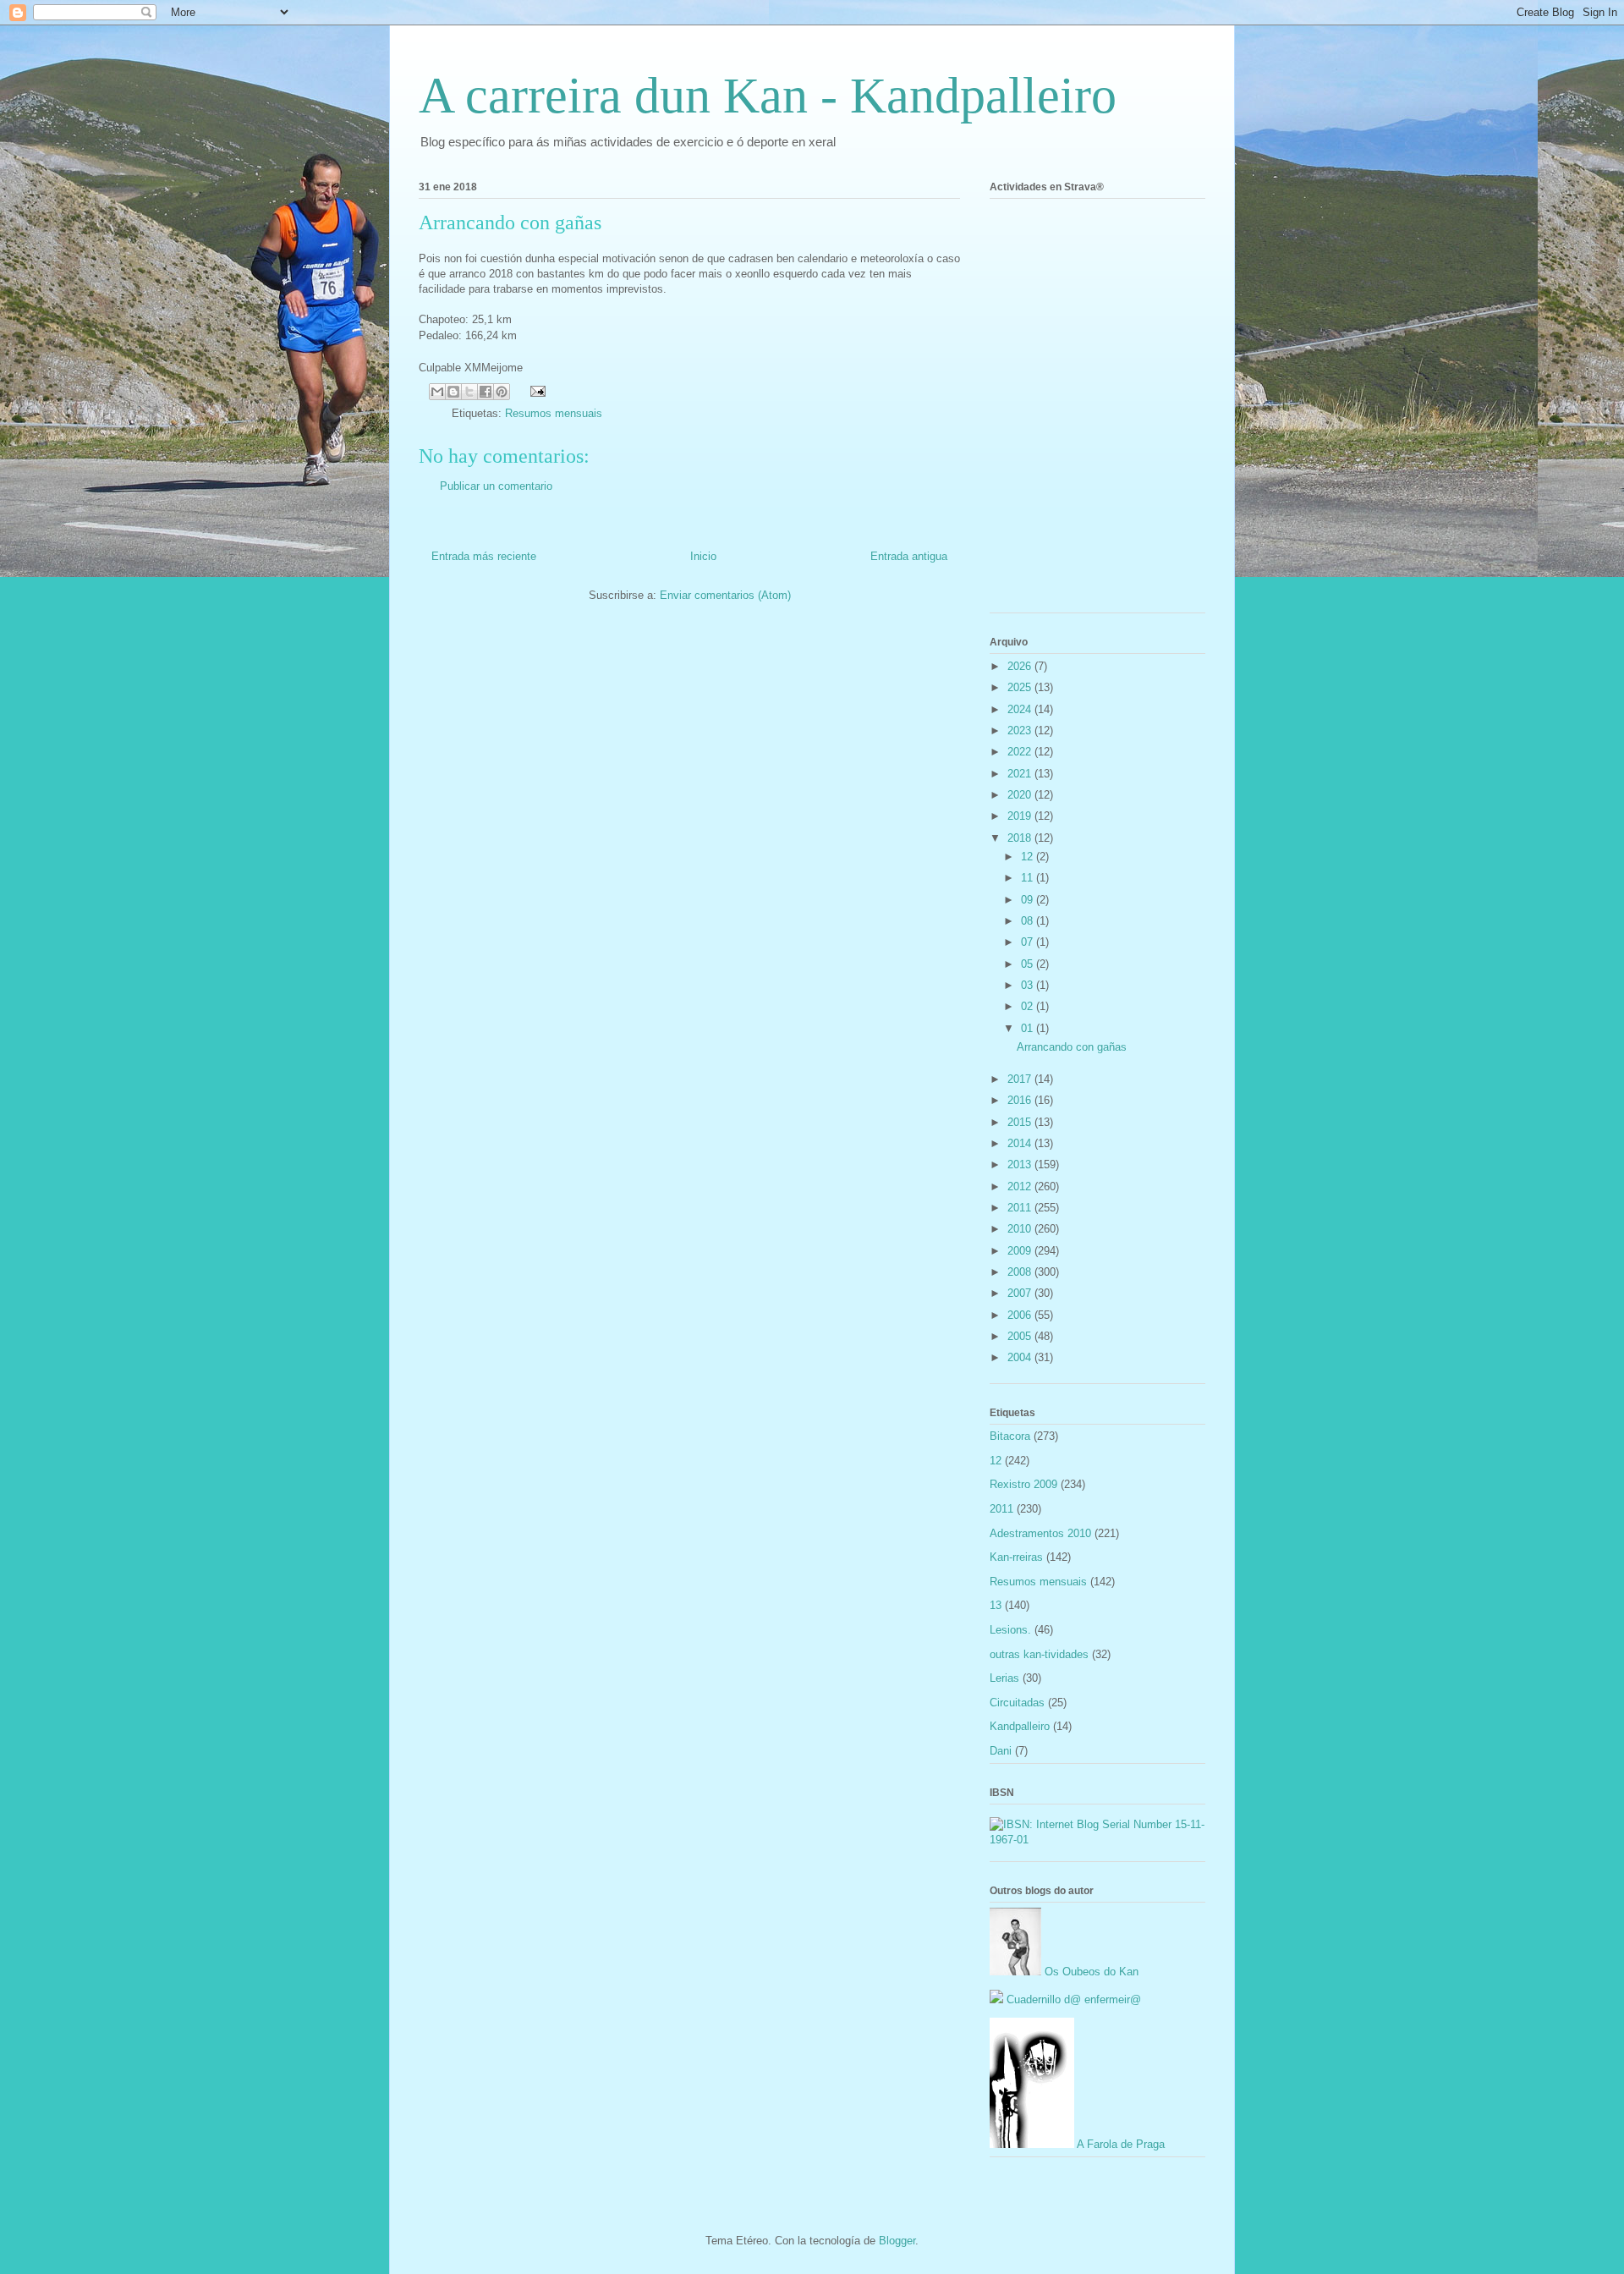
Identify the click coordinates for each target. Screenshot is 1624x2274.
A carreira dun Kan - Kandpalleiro (768, 96)
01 (1029, 1028)
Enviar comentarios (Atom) (725, 595)
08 (1029, 921)
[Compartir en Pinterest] (502, 392)
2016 (1021, 1100)
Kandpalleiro (1020, 1726)
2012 (1021, 1186)
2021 (1021, 774)
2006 (1021, 1315)
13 (996, 1605)
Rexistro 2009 (1023, 1484)
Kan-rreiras (1016, 1557)
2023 (1021, 731)
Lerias (1004, 1678)
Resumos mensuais (554, 413)
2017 (1021, 1079)
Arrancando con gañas (1072, 1047)
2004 (1021, 1357)
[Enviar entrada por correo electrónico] (535, 390)
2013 (1021, 1164)
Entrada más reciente (484, 556)
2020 (1021, 795)
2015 (1021, 1122)
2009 (1021, 1251)
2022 (1021, 752)
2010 (1021, 1229)
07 (1029, 942)
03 (1029, 985)
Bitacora (1010, 1436)
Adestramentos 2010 (1040, 1533)
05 (1029, 964)
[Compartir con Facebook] (486, 392)
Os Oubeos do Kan (1090, 1972)
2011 (1021, 1208)
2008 (1021, 1272)
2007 (1021, 1293)
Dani (1001, 1751)
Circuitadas (1017, 1703)
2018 (1021, 838)
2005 (1021, 1336)
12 (1029, 857)
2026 (1021, 666)
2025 (1021, 687)
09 (1029, 900)
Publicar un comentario (496, 486)
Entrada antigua (909, 556)
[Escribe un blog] (453, 392)
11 (1029, 878)
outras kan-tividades (1039, 1654)
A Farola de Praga (1119, 2144)
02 (1029, 1006)
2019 (1021, 816)
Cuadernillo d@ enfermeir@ (1072, 1999)
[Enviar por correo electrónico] (437, 392)
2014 (1021, 1143)
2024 (1021, 709)
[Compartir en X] (469, 392)
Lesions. (1010, 1630)
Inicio (703, 556)
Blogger (897, 2241)
